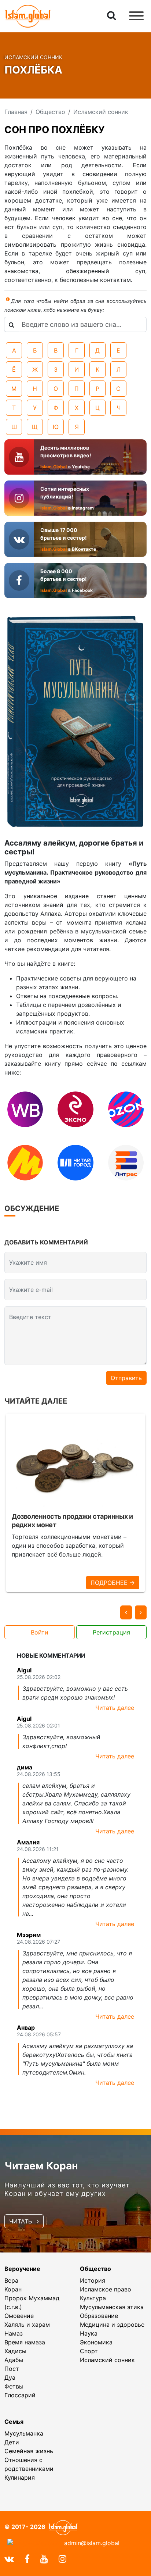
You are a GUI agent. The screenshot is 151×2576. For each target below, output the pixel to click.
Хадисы (15, 2351)
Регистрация (111, 1632)
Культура (93, 2298)
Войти (40, 1632)
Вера (11, 2280)
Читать (21, 2221)
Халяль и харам (27, 2325)
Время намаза (25, 2342)
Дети (12, 2442)
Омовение (19, 2316)
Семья (14, 2422)
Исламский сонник (107, 2360)
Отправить (126, 1378)
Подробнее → (113, 1583)
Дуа (10, 2377)
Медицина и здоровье (112, 2325)
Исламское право (106, 2289)
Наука (89, 2333)
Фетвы (14, 2386)
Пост (12, 2369)
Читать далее (115, 1708)
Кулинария (20, 2477)
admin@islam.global (92, 2543)
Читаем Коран (41, 2166)
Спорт (89, 2351)
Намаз (14, 2333)
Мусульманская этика (112, 2307)
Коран (13, 2289)
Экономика (96, 2342)
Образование (99, 2316)
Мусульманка (24, 2433)
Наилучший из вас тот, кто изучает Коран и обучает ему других (67, 2189)
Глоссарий (20, 2395)
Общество (95, 2269)
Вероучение (22, 2269)
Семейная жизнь (29, 2451)
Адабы (14, 2360)
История (93, 2280)
